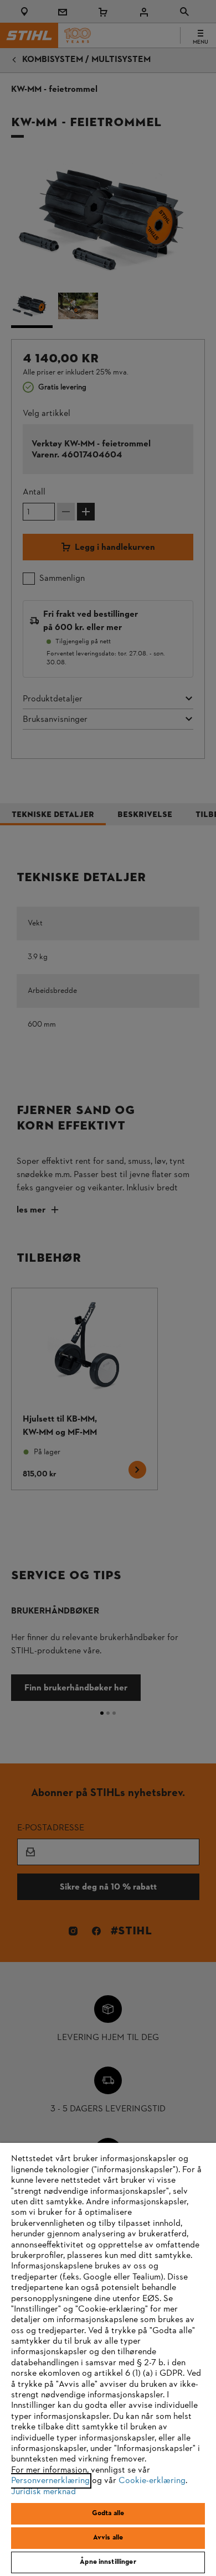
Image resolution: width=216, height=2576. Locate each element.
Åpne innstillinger (108, 2562)
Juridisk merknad (43, 2492)
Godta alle (108, 2513)
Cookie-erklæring (152, 2481)
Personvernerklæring (50, 2481)
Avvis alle (108, 2538)
